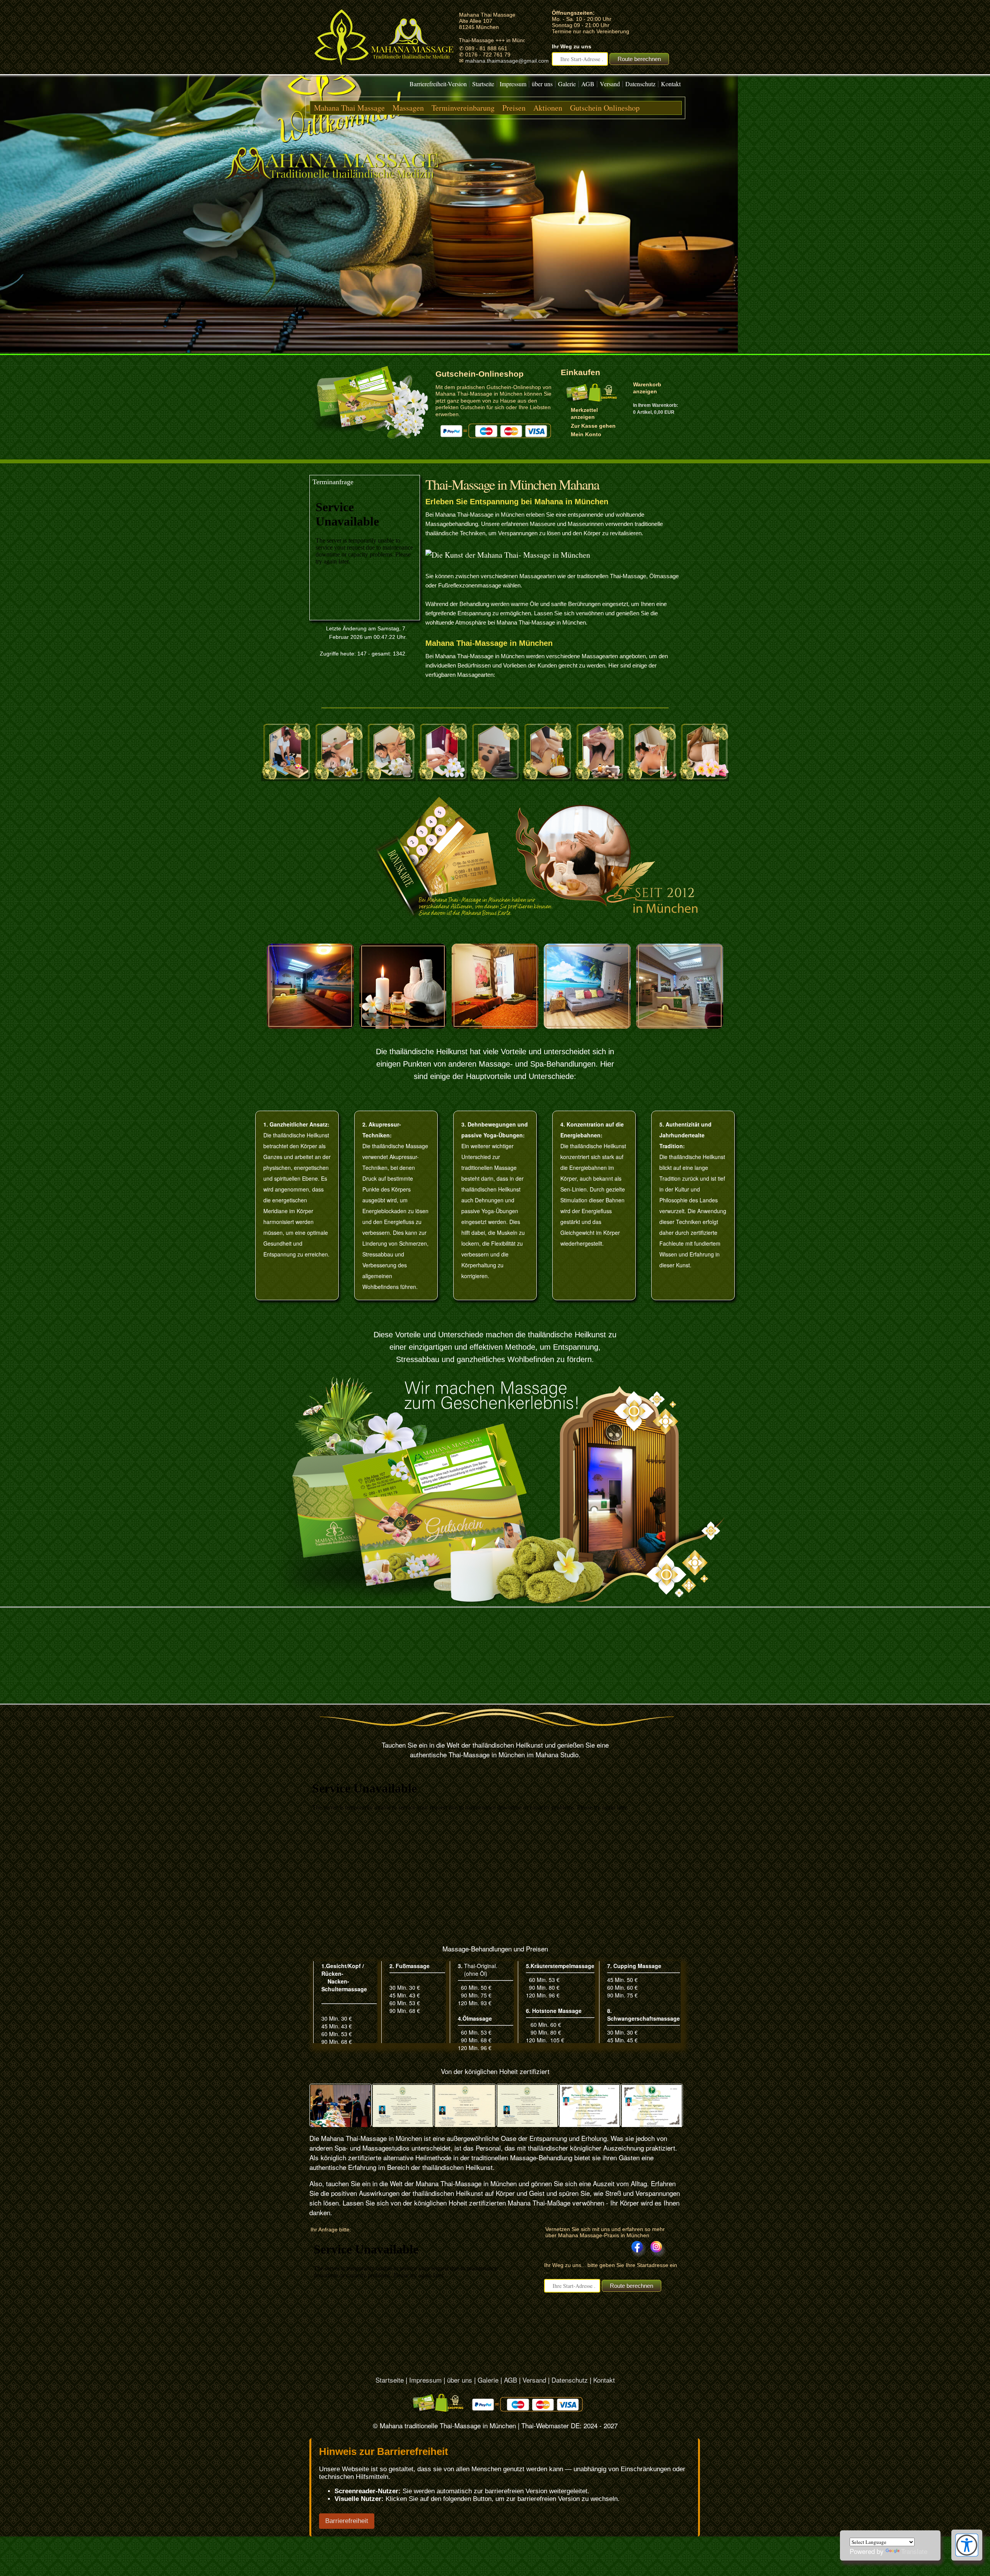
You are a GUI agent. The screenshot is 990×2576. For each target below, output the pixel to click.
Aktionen (548, 108)
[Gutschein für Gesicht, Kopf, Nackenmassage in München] (599, 777)
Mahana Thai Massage (349, 108)
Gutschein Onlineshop (605, 108)
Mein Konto (586, 434)
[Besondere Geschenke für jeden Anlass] (495, 1490)
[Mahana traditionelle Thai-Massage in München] (384, 68)
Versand (610, 84)
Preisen (514, 108)
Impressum (513, 84)
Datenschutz (640, 84)
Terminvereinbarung (463, 108)
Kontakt (671, 84)
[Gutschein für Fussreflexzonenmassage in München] (443, 777)
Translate (914, 2551)
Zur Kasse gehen (593, 426)
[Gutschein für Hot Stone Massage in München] (495, 777)
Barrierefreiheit (347, 2521)
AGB (588, 84)
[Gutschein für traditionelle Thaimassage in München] (286, 777)
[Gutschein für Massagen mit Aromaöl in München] (547, 777)
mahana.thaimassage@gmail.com (507, 61)
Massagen (408, 108)
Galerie (567, 84)
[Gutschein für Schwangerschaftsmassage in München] (704, 777)
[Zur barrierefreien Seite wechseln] (967, 2554)
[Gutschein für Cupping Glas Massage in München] (652, 777)
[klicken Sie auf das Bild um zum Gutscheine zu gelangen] (371, 437)
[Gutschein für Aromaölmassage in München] (391, 777)
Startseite (483, 84)
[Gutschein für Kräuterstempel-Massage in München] (338, 777)
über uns (542, 84)
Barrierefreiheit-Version (438, 84)
